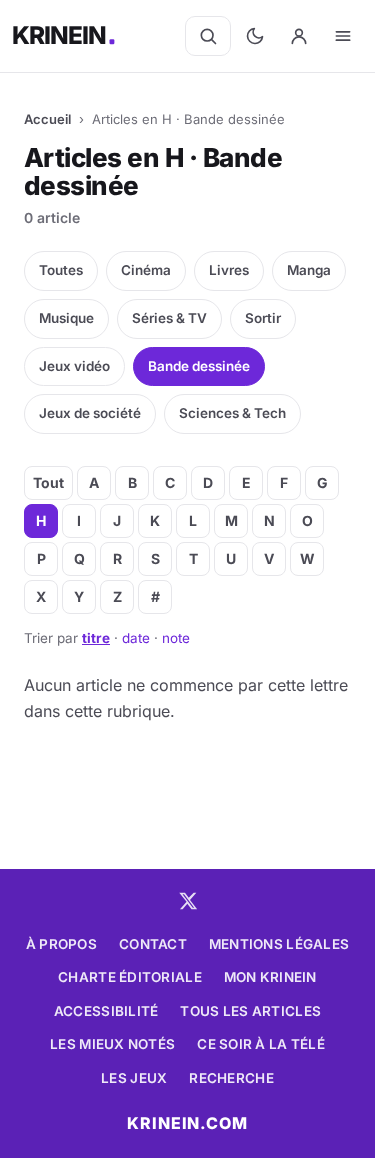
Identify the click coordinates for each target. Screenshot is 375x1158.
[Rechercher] (208, 36)
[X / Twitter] (188, 901)
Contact (153, 944)
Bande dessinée (199, 366)
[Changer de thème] (255, 36)
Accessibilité (106, 1011)
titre (96, 638)
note (176, 638)
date (136, 638)
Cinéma (146, 270)
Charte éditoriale (130, 977)
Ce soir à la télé (261, 1044)
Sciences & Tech (232, 413)
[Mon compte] (299, 36)
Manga (309, 270)
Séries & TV (169, 318)
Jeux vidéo (74, 366)
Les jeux (134, 1078)
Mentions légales (279, 944)
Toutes (61, 270)
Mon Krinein (270, 977)
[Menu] (343, 36)
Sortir (263, 318)
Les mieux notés (112, 1044)
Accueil (47, 119)
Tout (48, 482)
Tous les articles (250, 1011)
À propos (61, 944)
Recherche (231, 1078)
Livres (229, 270)
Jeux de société (90, 413)
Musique (66, 318)
